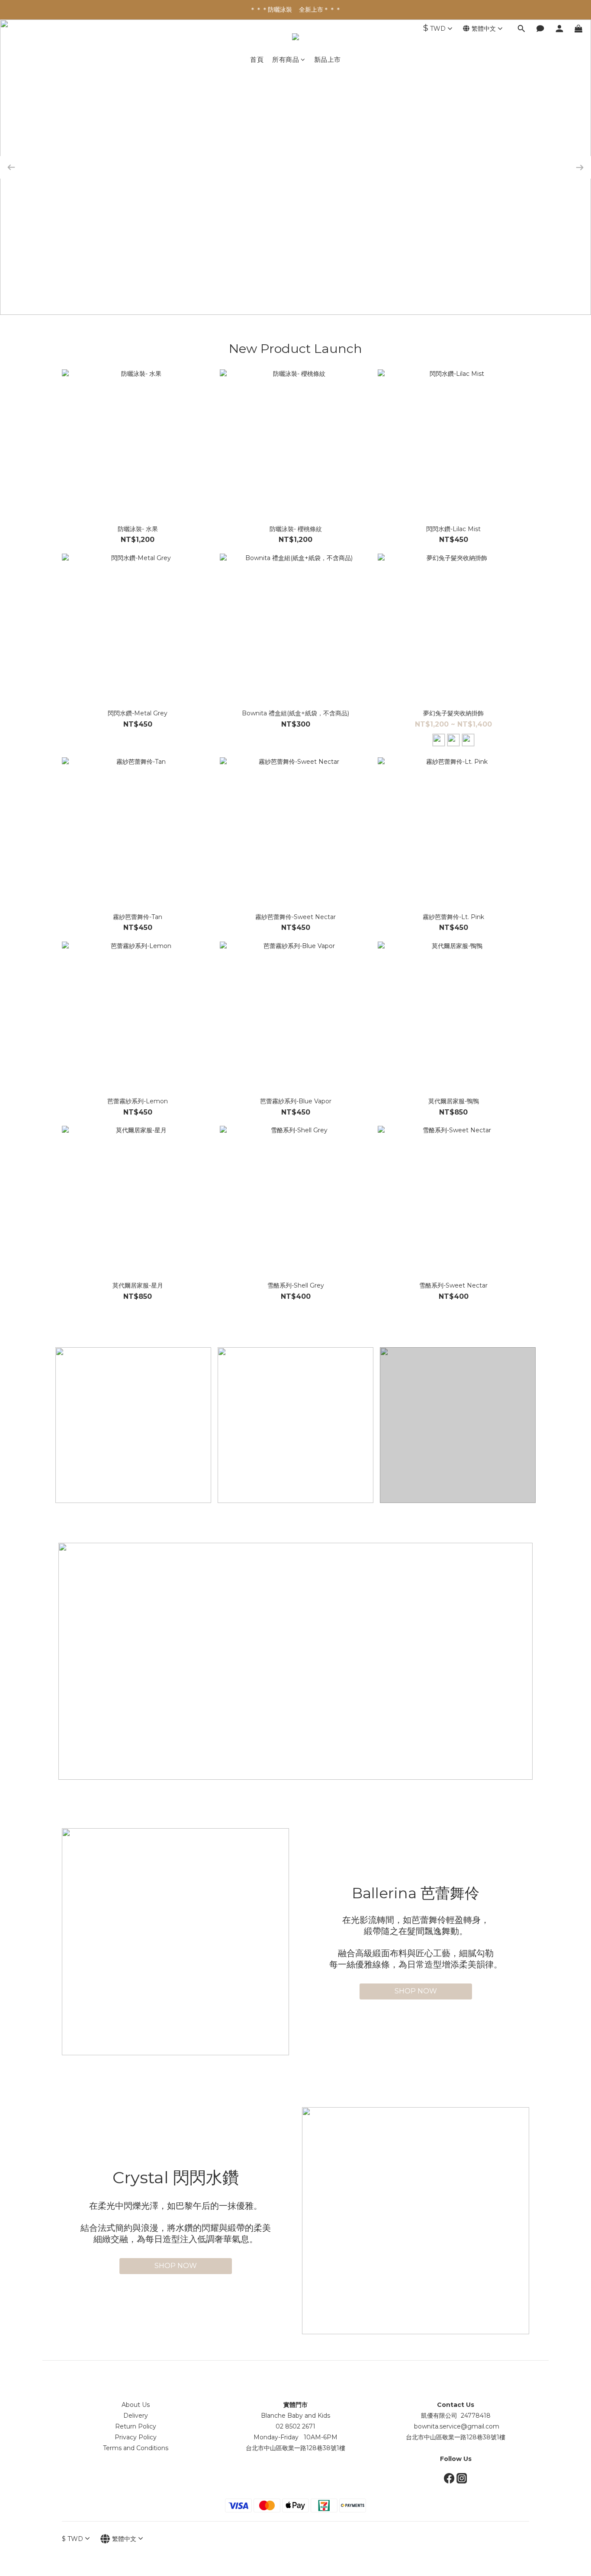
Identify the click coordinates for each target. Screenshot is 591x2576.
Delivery (136, 2416)
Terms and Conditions (136, 2448)
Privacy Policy (136, 2437)
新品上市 (328, 59)
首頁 (257, 59)
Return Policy (136, 2426)
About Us (136, 2405)
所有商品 (286, 59)
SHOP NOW (416, 1991)
